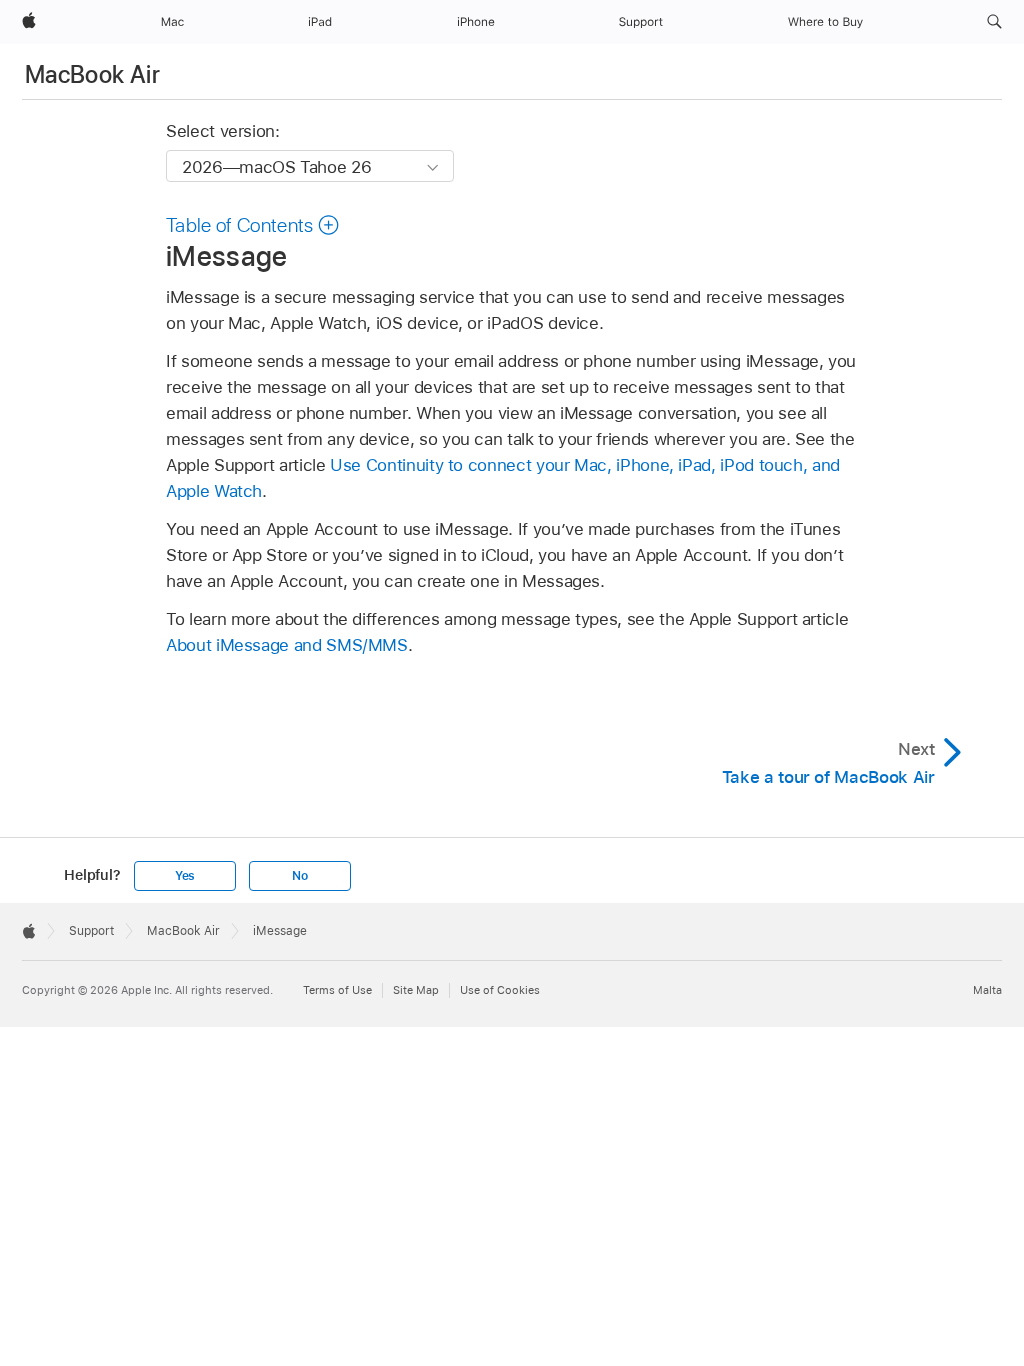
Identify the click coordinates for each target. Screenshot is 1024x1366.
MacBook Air (92, 74)
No (300, 876)
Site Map (416, 990)
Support (91, 931)
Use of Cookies (500, 990)
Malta (987, 990)
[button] (994, 22)
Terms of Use (337, 990)
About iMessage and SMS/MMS (287, 645)
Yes (185, 876)
